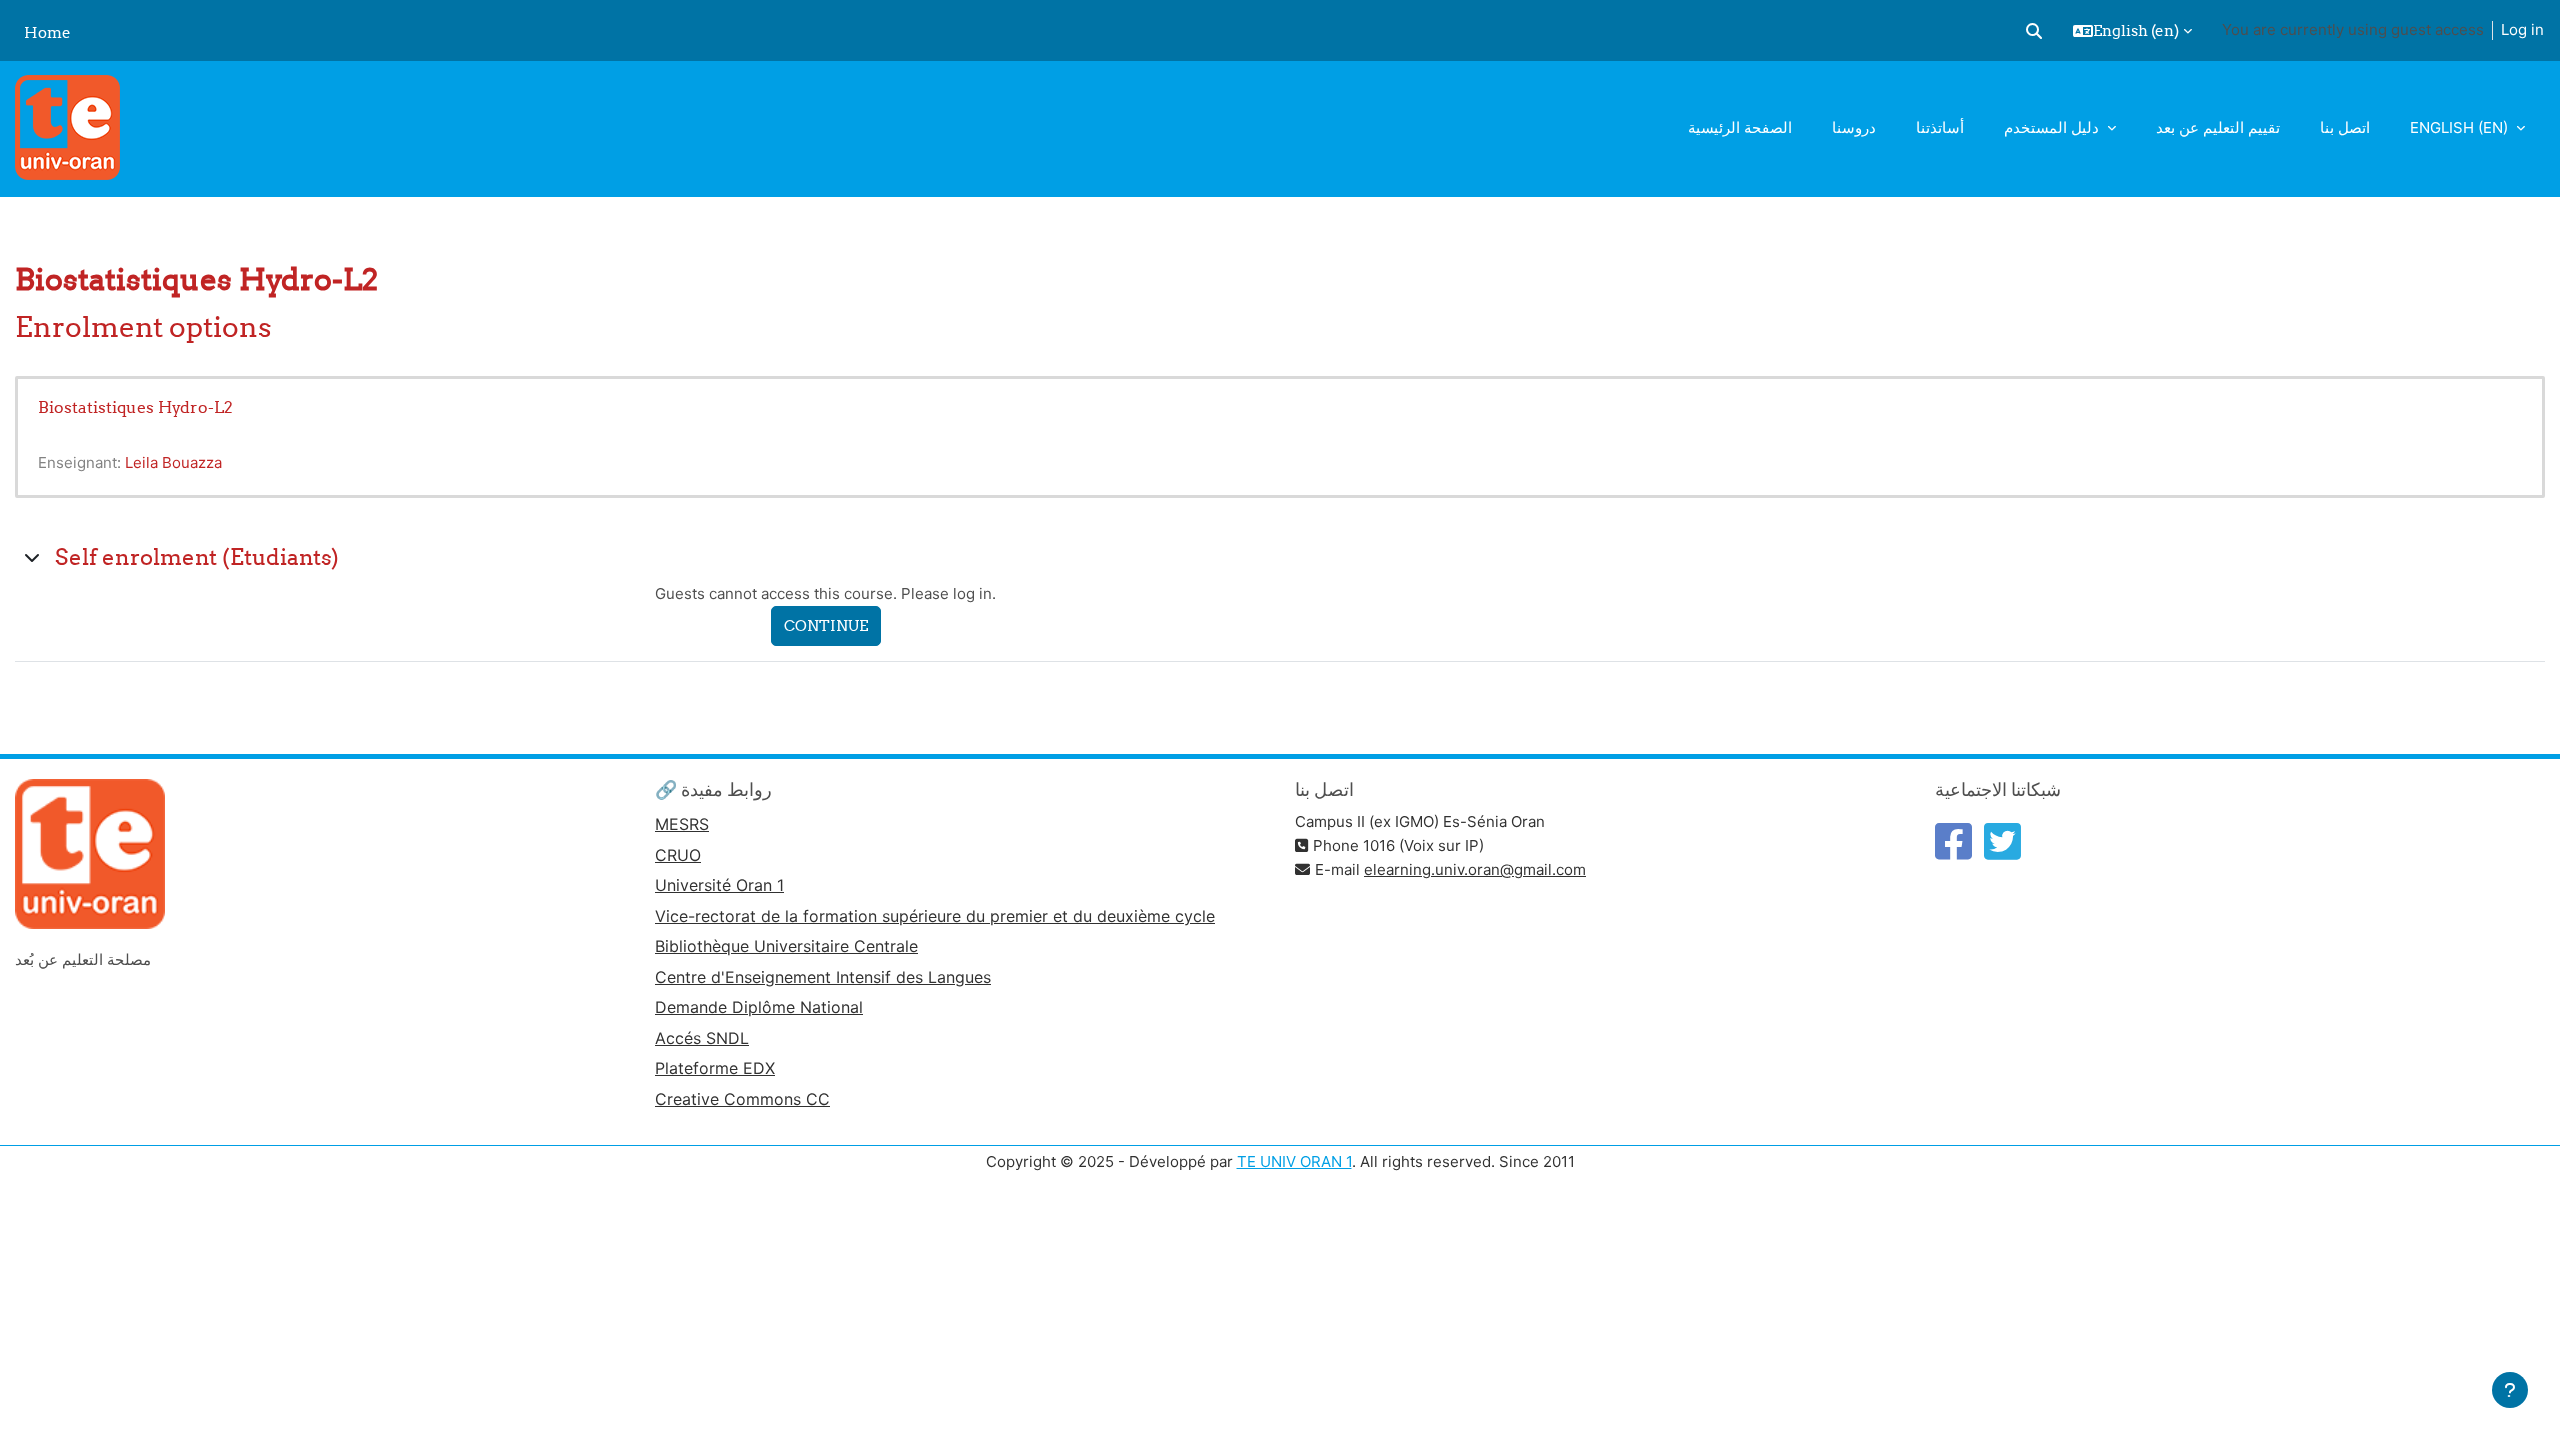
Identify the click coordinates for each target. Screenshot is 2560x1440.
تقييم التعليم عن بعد (2218, 127)
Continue (826, 625)
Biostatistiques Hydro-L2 (135, 407)
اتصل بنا (2345, 127)
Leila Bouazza (173, 462)
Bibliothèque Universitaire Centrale (786, 946)
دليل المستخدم (2053, 127)
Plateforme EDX (715, 1068)
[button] (2034, 31)
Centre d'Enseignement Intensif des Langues (823, 977)
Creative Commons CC (742, 1099)
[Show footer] (2510, 1390)
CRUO (678, 855)
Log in (2522, 29)
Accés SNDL (702, 1038)
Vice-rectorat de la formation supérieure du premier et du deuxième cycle (935, 916)
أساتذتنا (1940, 127)
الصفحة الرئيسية (1740, 127)
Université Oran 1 (719, 885)
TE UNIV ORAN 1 (1294, 1161)
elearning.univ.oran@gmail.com (1475, 869)
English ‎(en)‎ (2461, 127)
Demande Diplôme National (759, 1007)
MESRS (682, 824)
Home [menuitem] (47, 32)
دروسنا (1854, 127)
